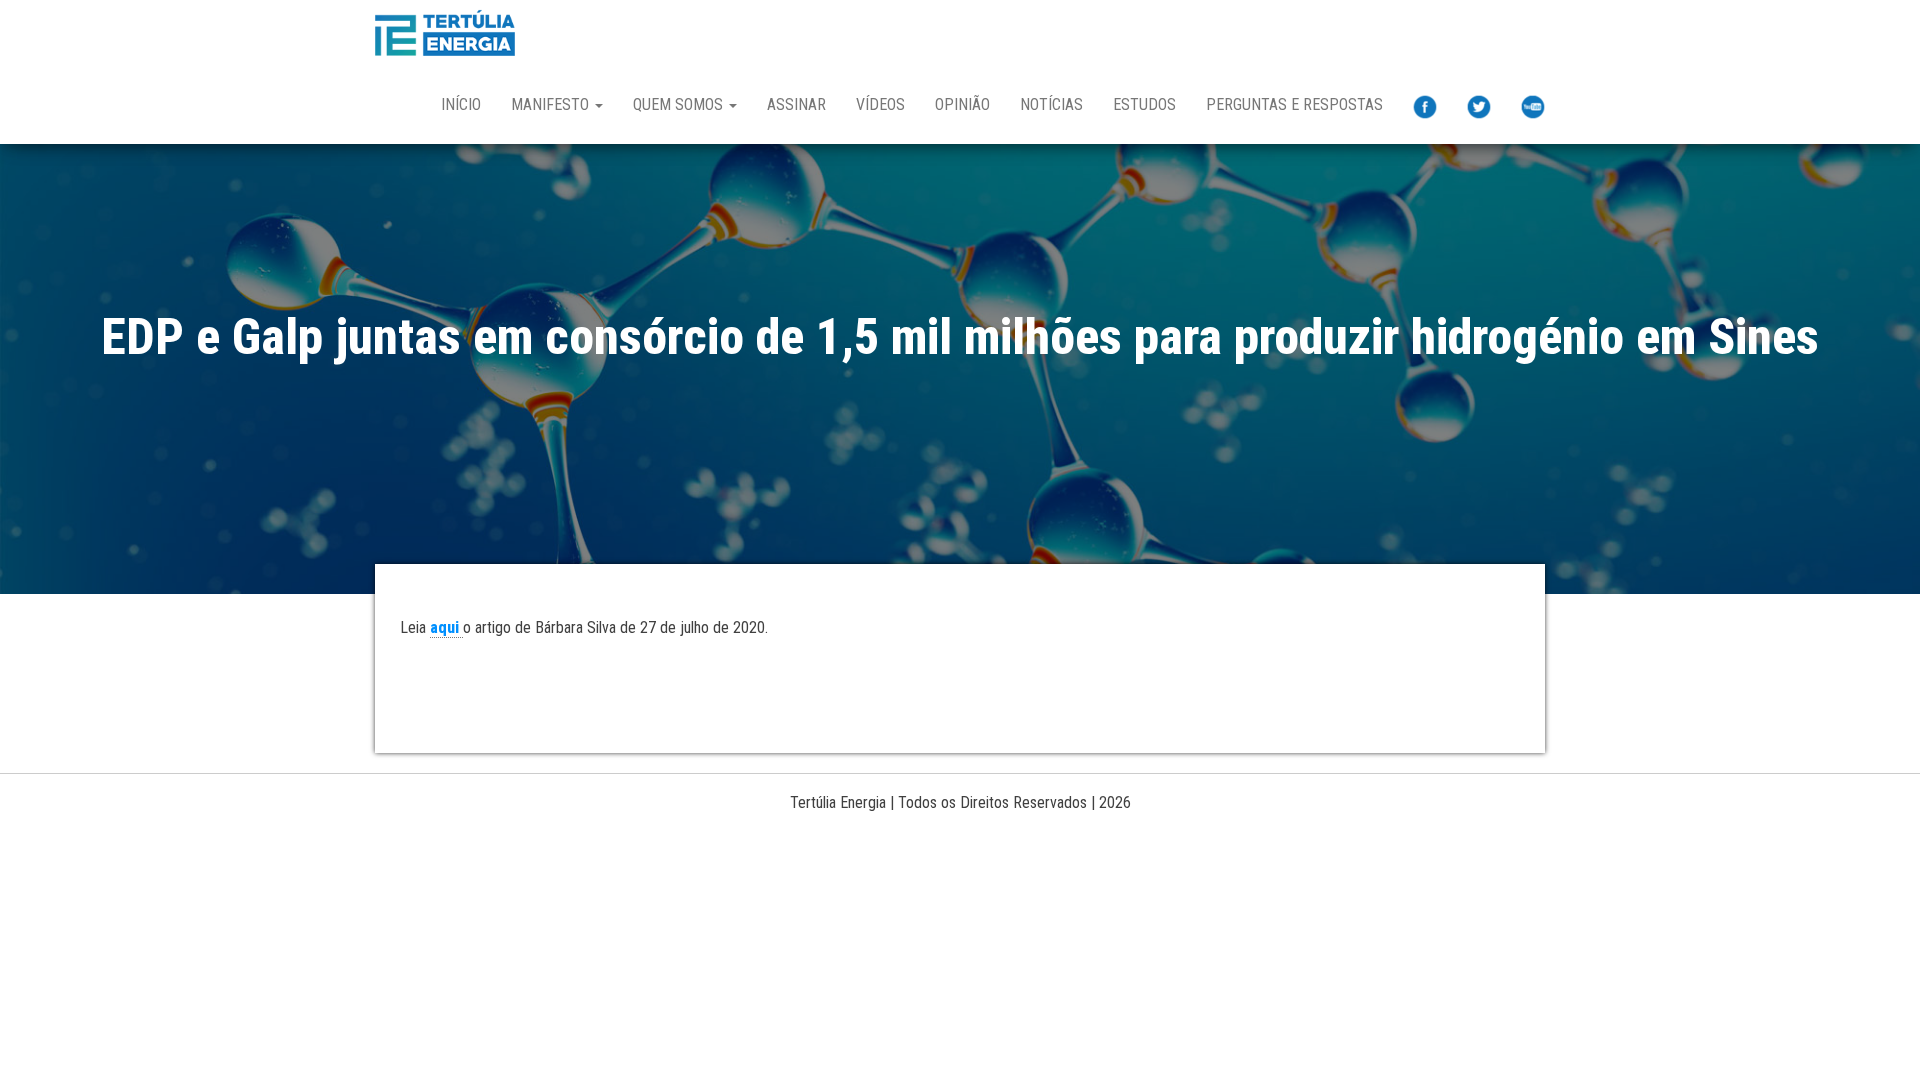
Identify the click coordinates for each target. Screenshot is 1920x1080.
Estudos (1144, 104)
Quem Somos (680, 104)
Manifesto (552, 104)
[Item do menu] (1425, 107)
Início (461, 104)
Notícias (1051, 104)
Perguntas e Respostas (1294, 104)
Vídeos (880, 104)
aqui (446, 627)
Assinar (796, 104)
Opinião (962, 104)
